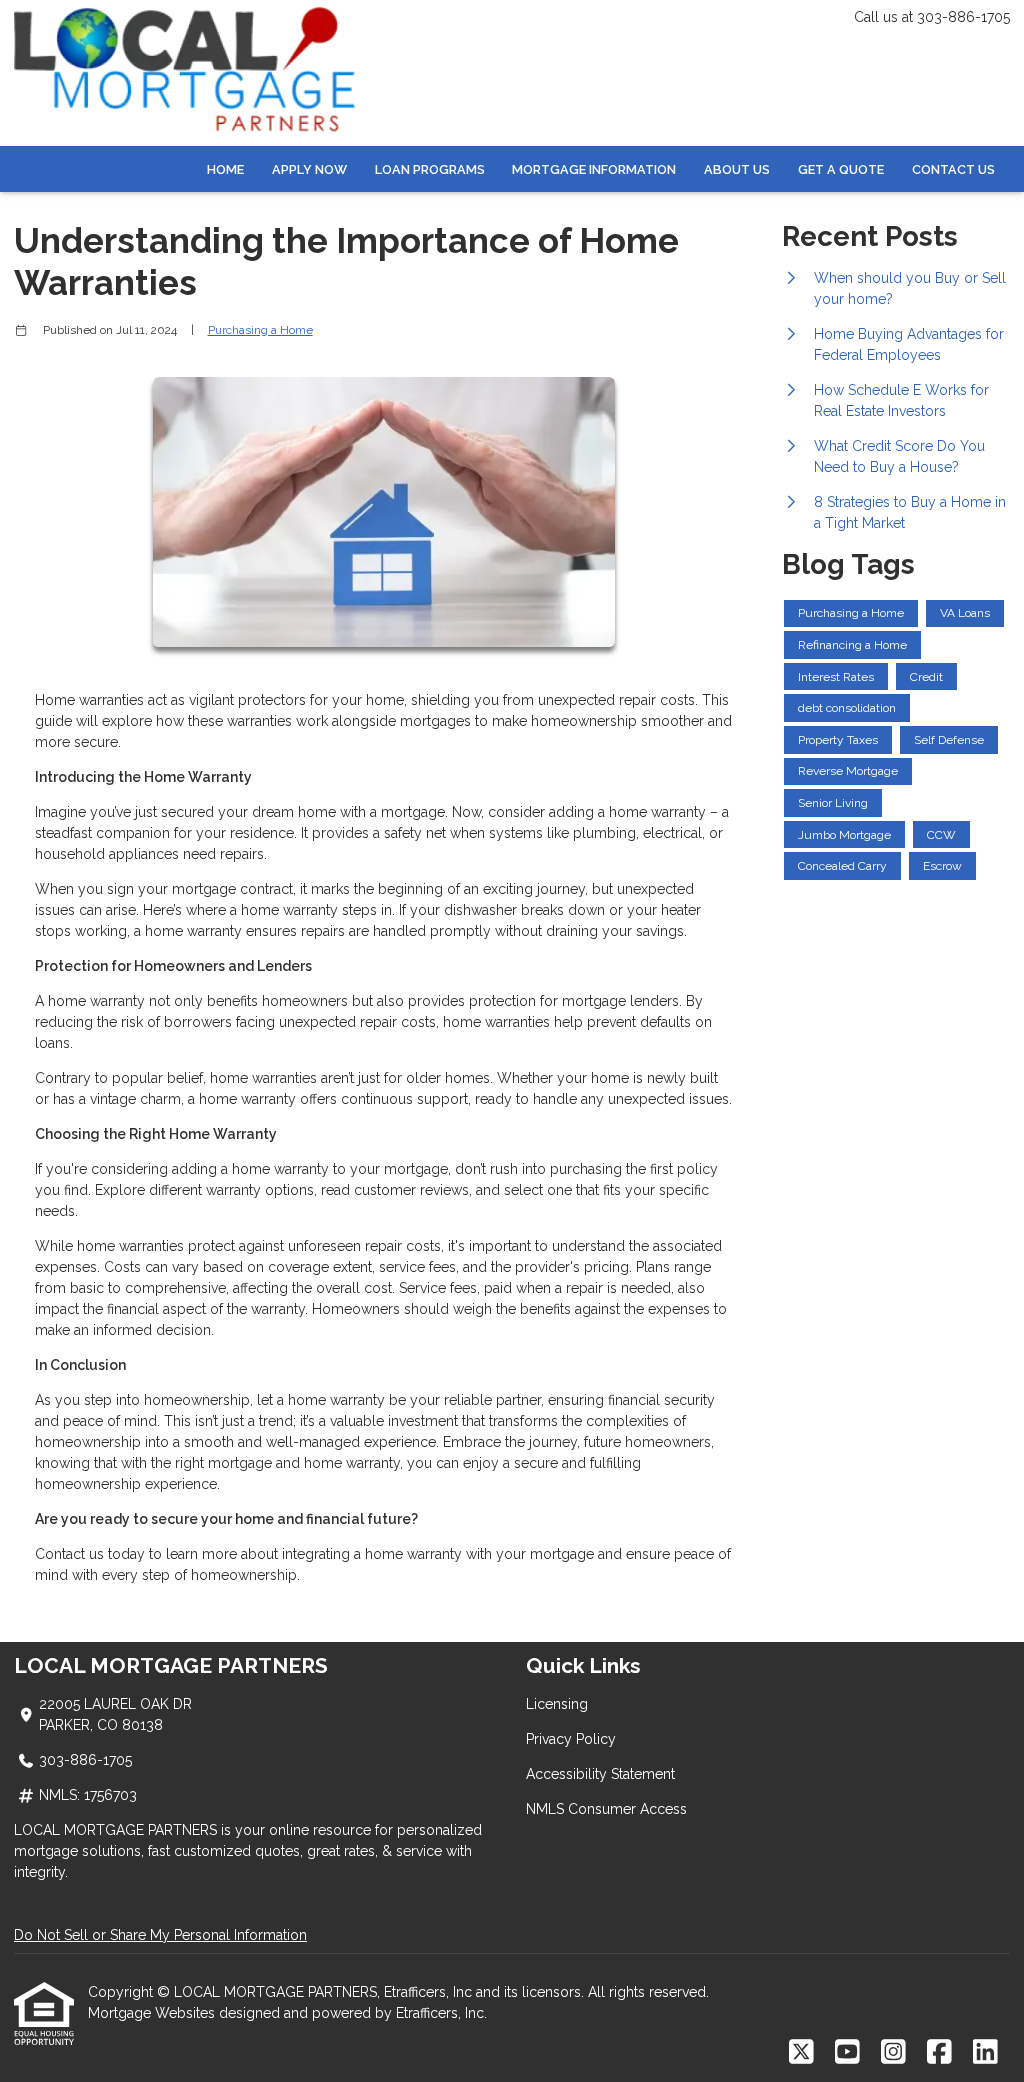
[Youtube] (847, 2053)
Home (225, 169)
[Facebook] (939, 2053)
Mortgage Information (594, 169)
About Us (737, 169)
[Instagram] (893, 2053)
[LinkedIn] (985, 2053)
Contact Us (953, 169)
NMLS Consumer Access (606, 1809)
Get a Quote (841, 169)
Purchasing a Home (260, 330)
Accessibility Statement (600, 1774)
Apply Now (309, 169)
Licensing (557, 1704)
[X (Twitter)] (801, 2053)
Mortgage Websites (153, 2013)
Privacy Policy (571, 1739)
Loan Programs (430, 169)
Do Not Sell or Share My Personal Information (160, 1935)
